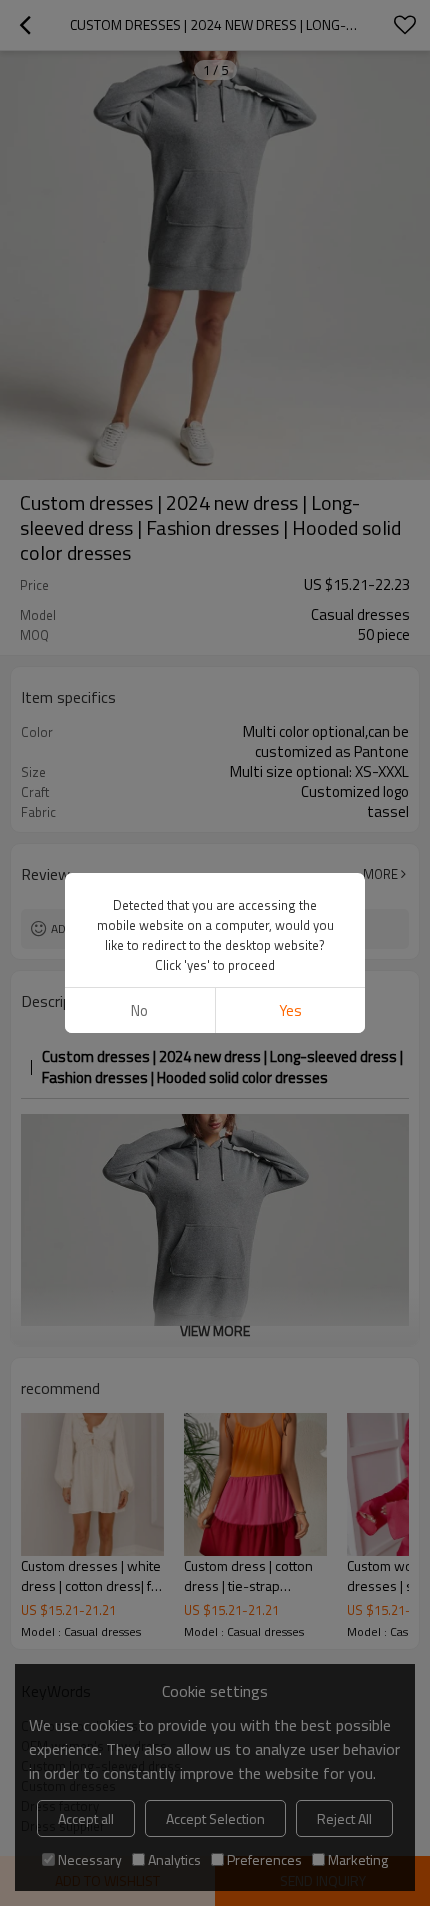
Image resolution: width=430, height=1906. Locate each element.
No (139, 1010)
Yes (290, 1010)
